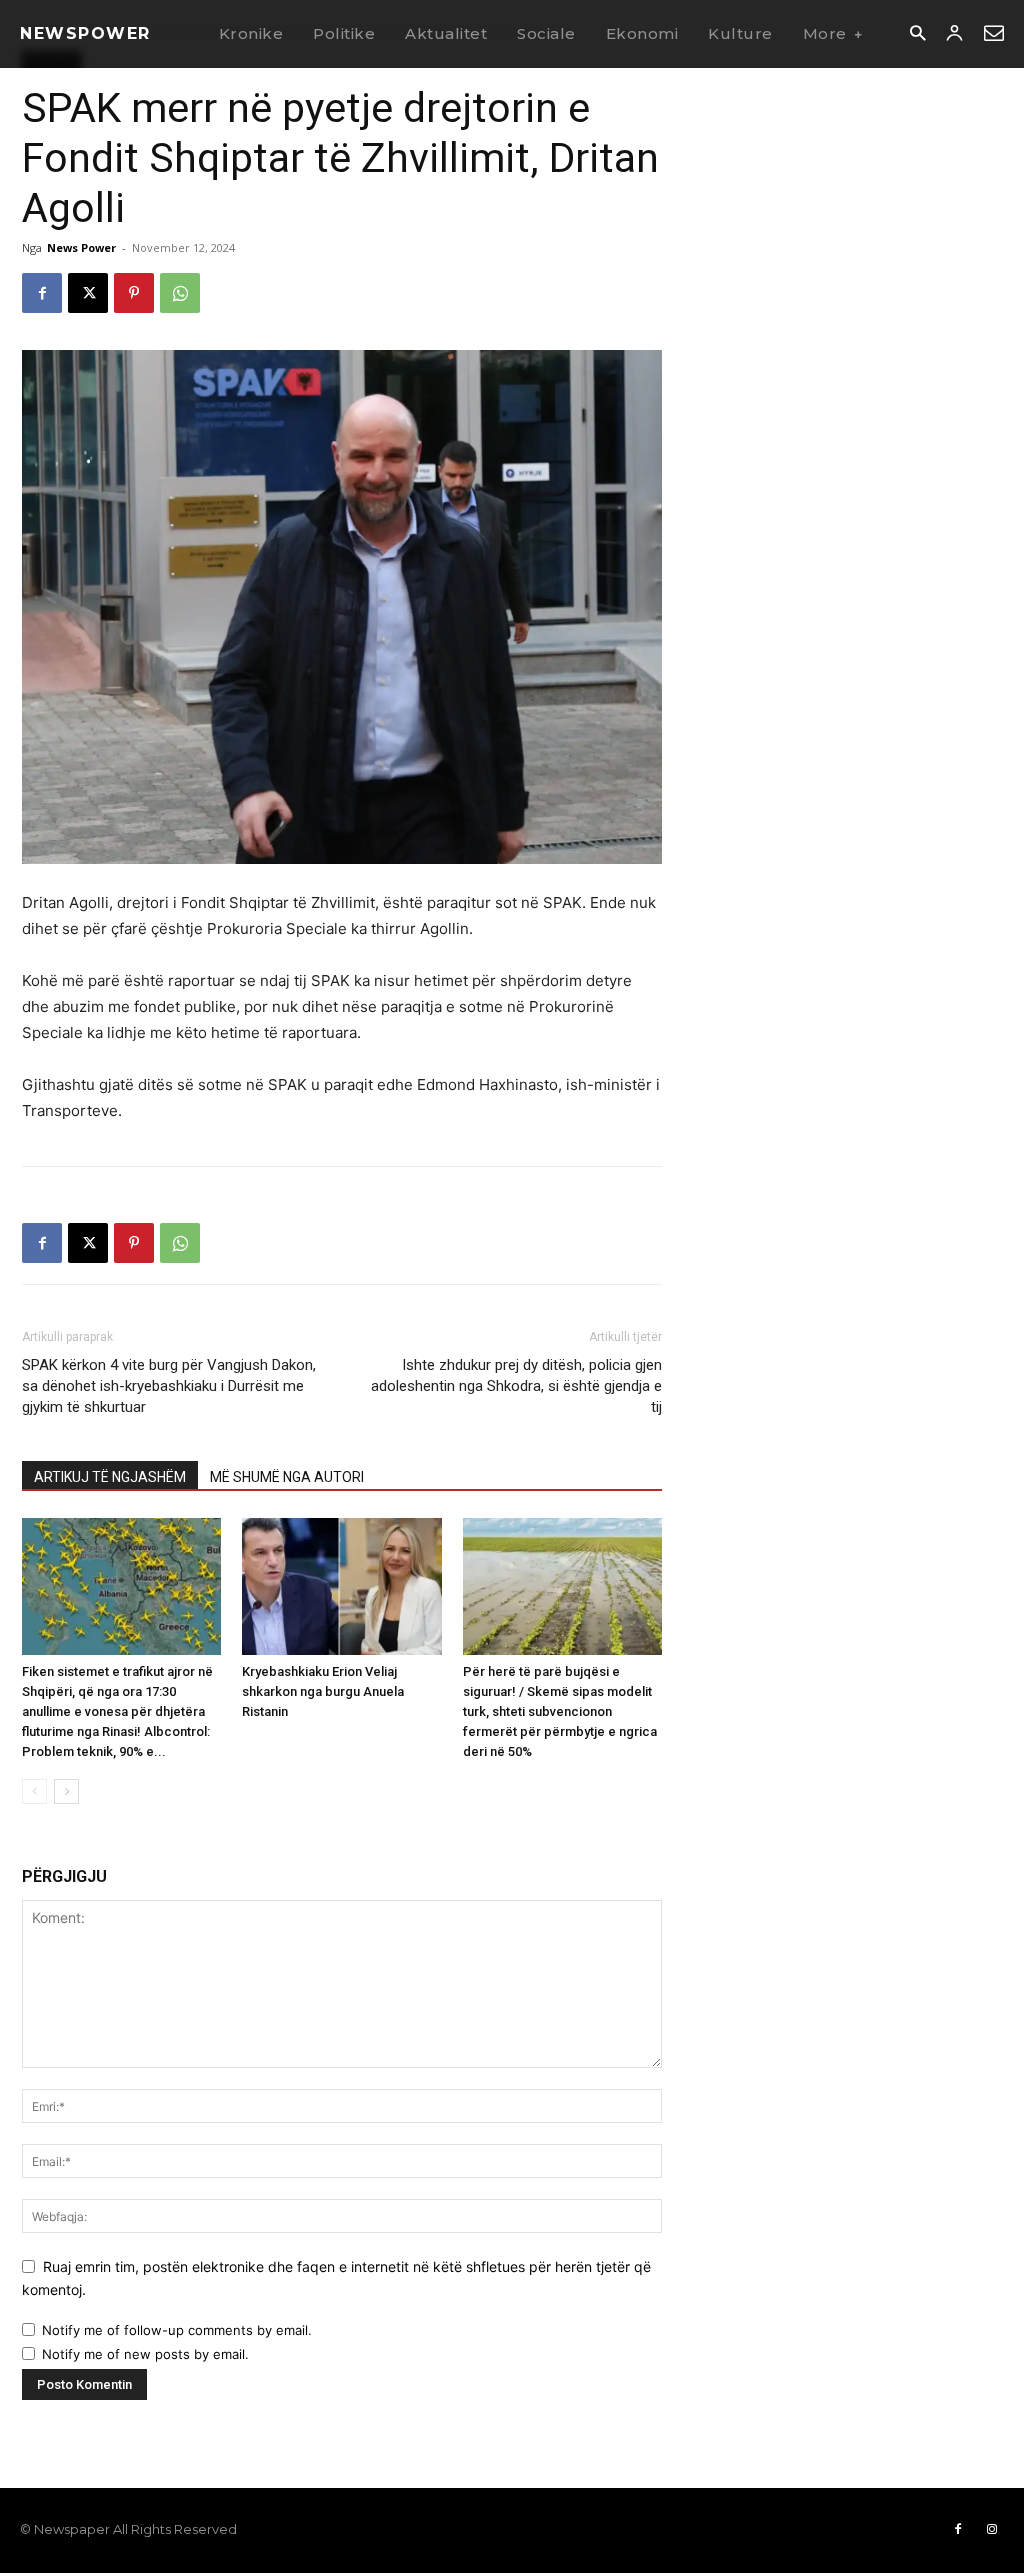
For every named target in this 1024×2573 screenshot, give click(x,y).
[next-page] (66, 1791)
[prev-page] (34, 1791)
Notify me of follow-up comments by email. (177, 2330)
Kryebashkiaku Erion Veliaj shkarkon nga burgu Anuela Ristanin (323, 1691)
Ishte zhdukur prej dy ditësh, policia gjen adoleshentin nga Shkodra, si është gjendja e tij (516, 1386)
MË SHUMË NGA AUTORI (287, 1477)
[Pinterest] (134, 293)
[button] (917, 34)
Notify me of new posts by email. (145, 2354)
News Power (81, 247)
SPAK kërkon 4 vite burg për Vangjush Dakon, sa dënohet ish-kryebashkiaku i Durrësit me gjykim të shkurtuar (169, 1386)
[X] (88, 293)
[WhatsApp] (180, 293)
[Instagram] (992, 2530)
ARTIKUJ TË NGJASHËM (110, 1477)
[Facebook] (42, 293)
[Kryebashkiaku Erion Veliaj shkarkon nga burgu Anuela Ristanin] (341, 1586)
